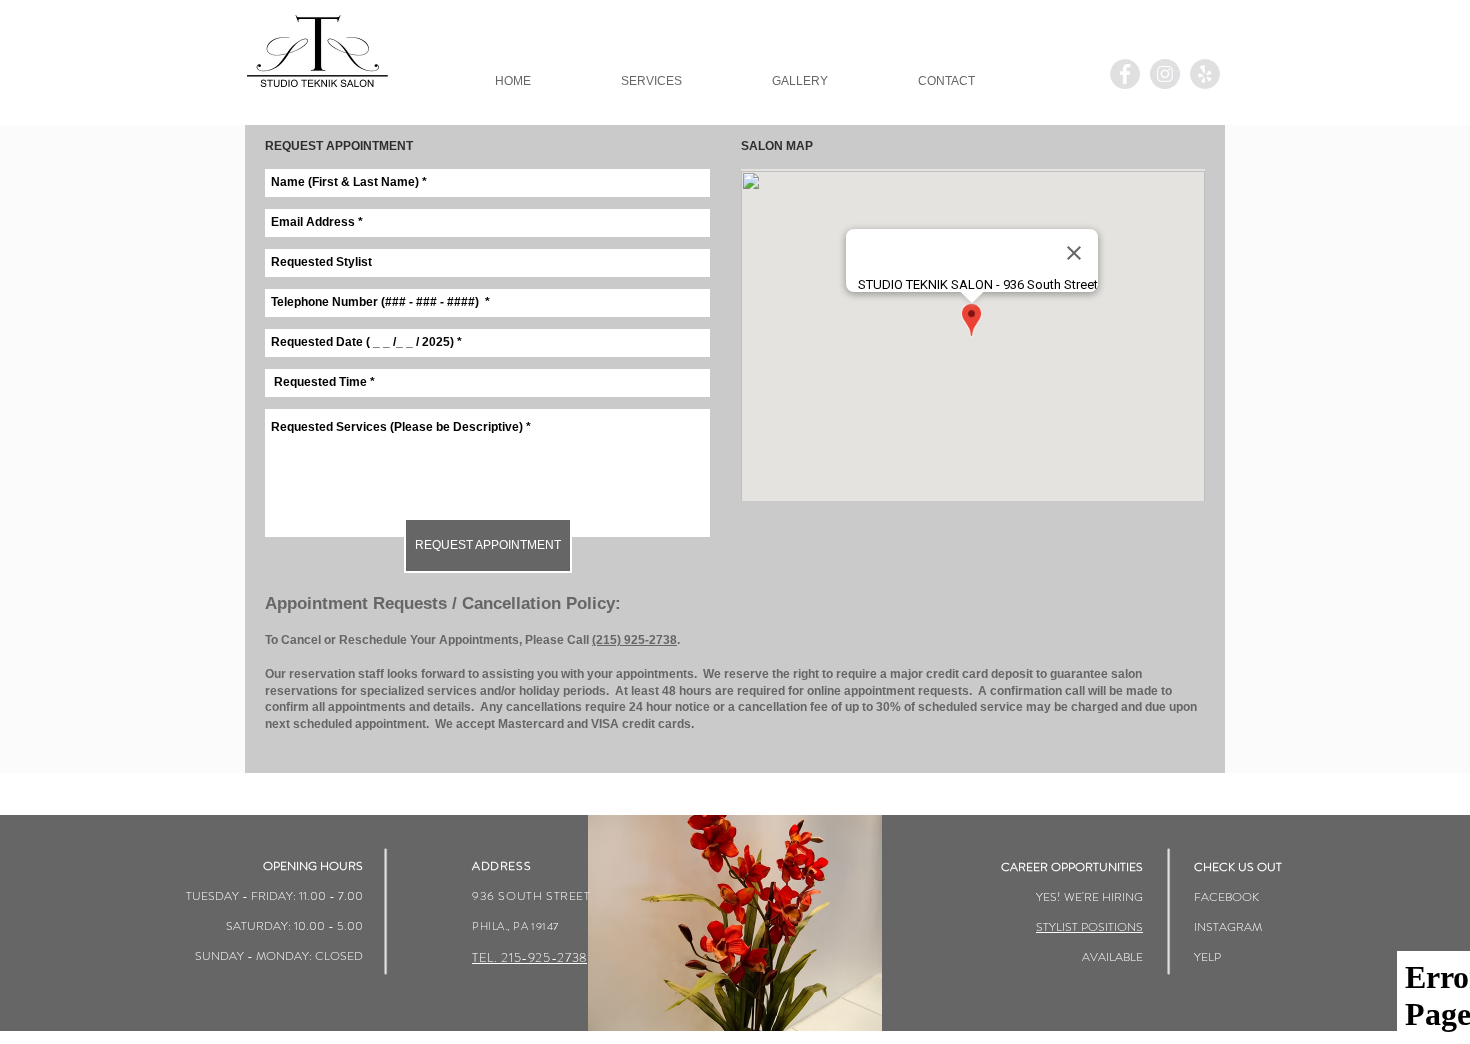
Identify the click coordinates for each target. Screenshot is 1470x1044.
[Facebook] (1125, 74)
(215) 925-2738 (634, 640)
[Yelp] (1205, 74)
